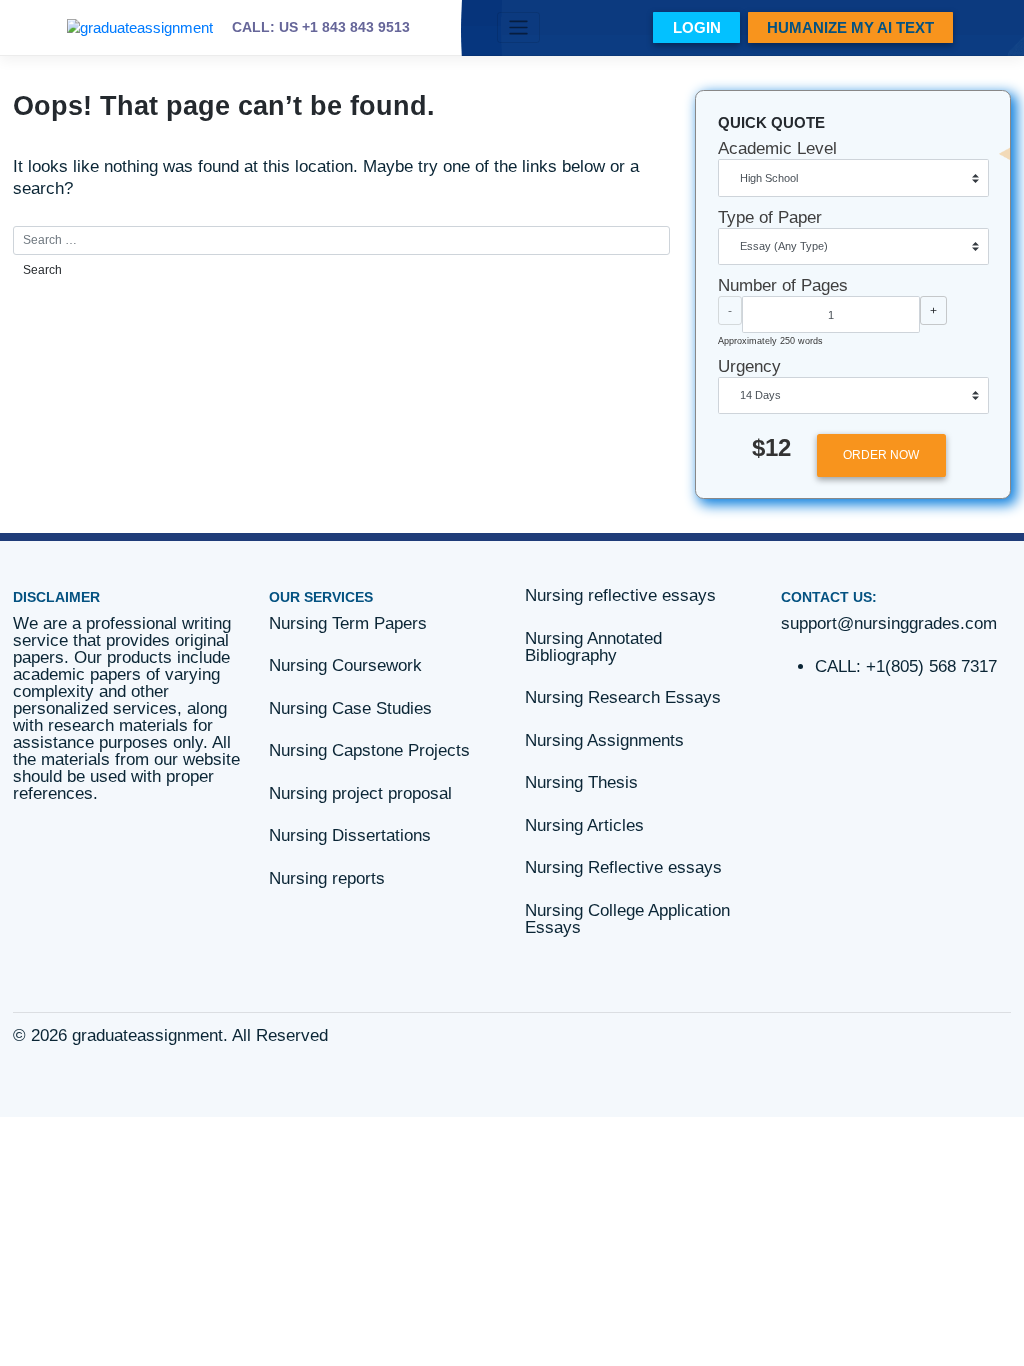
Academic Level (777, 148)
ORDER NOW (881, 455)
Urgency (749, 366)
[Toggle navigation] (518, 27)
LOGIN (697, 27)
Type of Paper (770, 217)
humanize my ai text (850, 27)
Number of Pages (783, 285)
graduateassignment (147, 1035)
